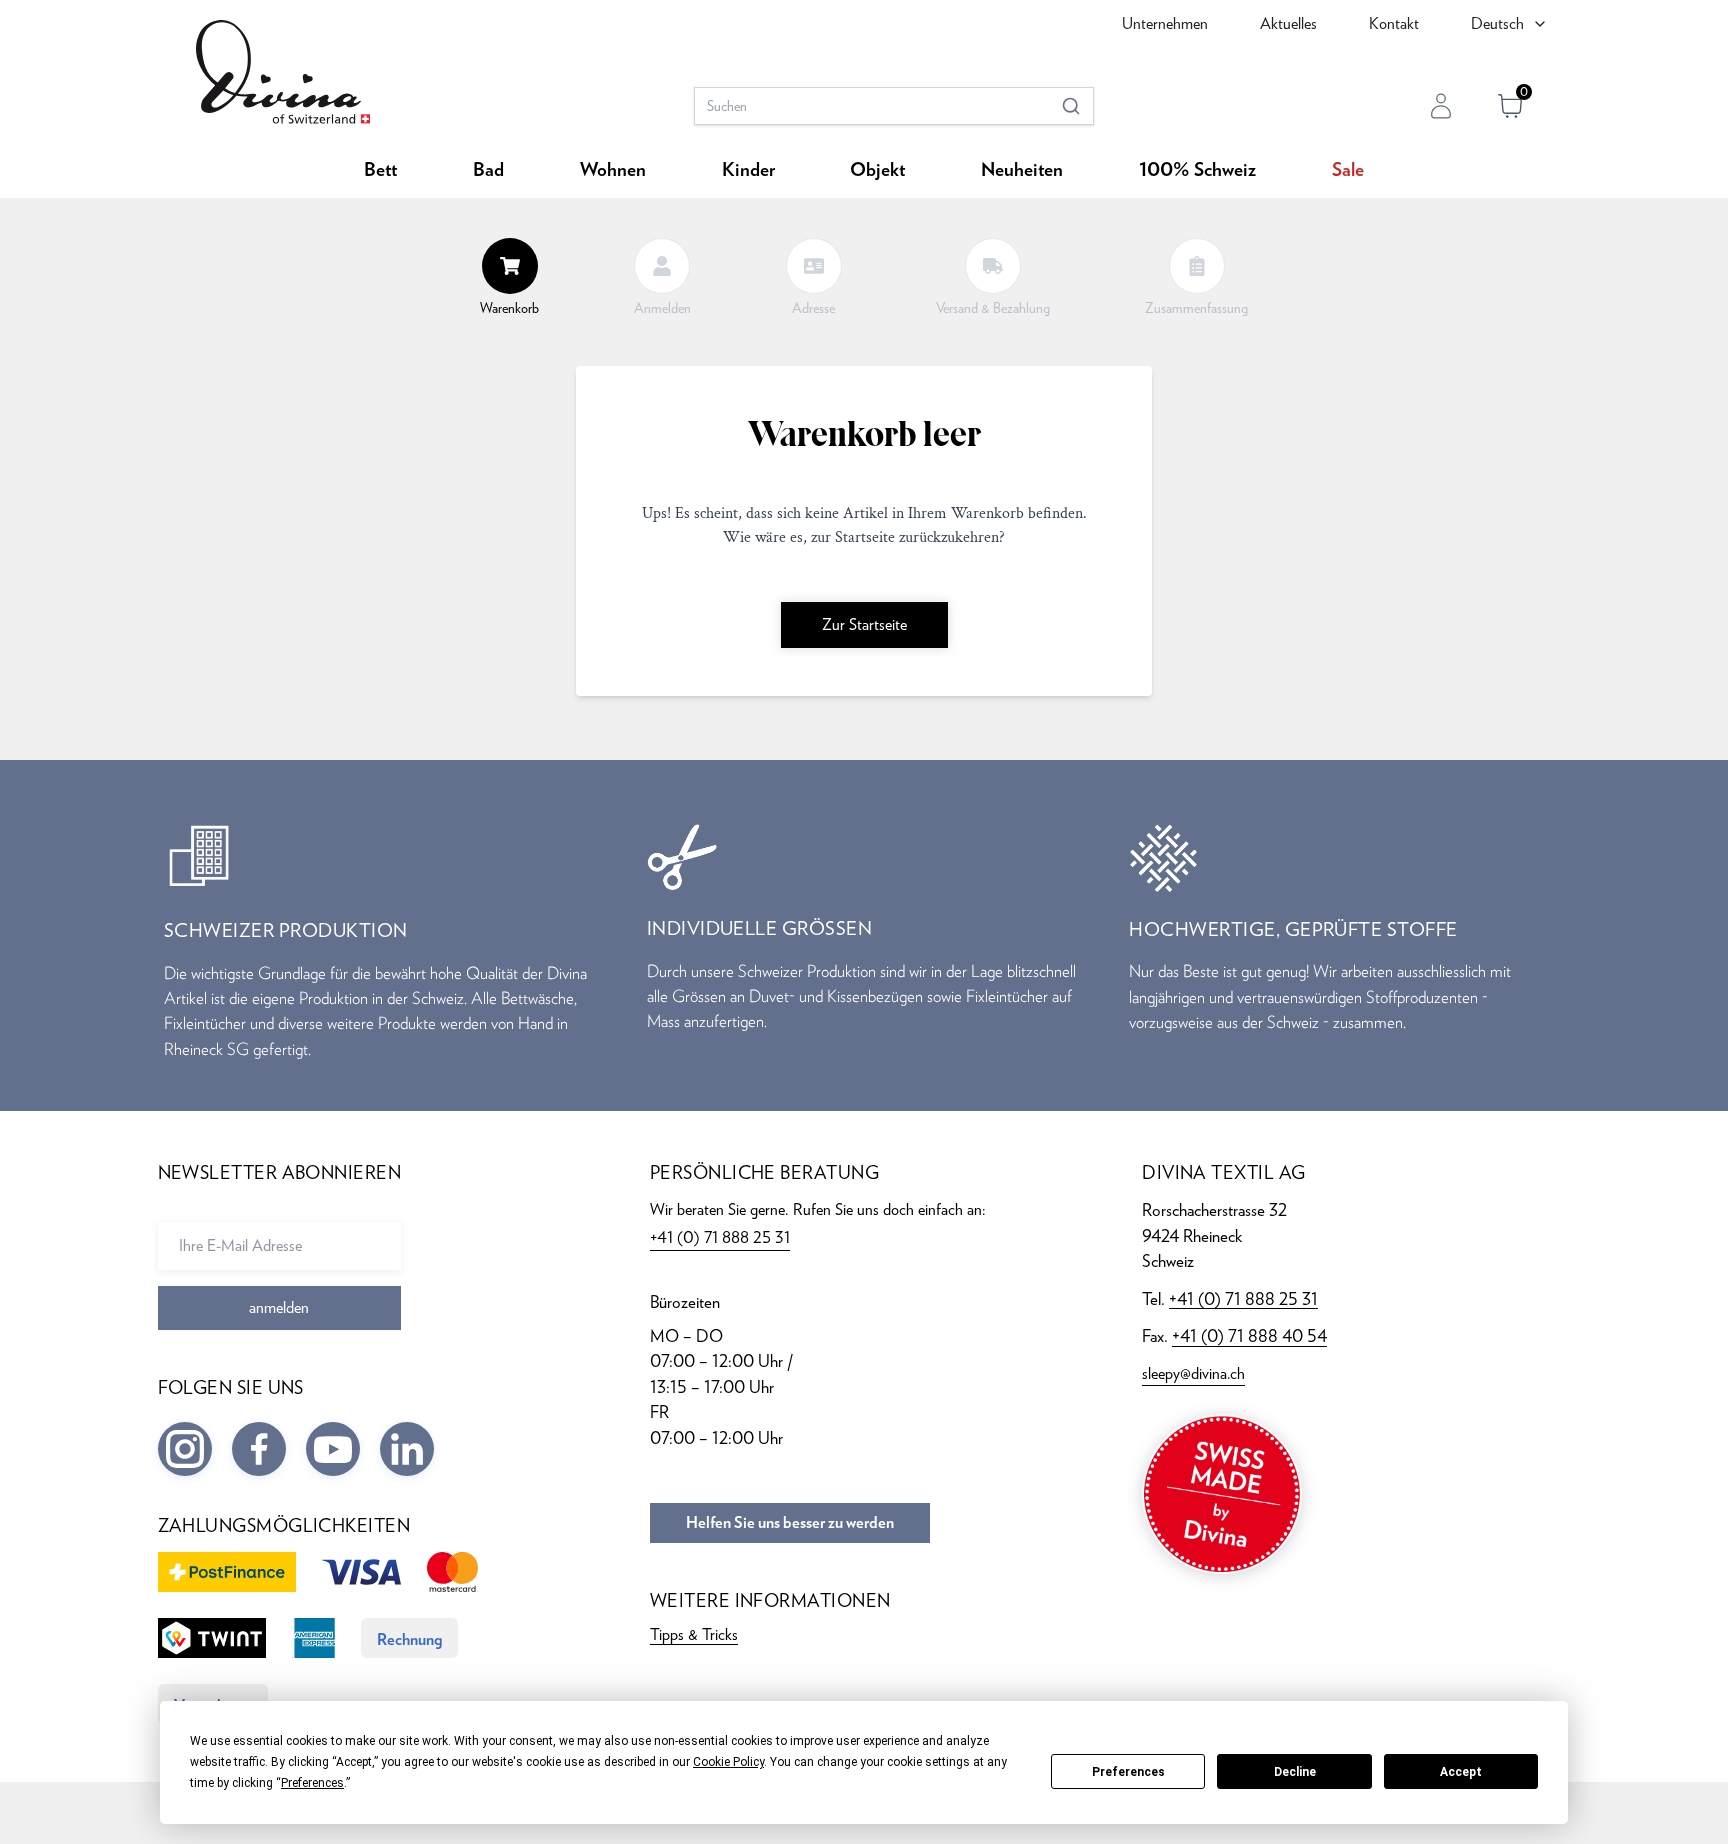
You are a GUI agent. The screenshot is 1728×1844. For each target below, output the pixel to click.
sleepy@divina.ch (1193, 1373)
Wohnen (613, 170)
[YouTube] (333, 1449)
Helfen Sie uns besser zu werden (790, 1523)
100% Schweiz (1197, 170)
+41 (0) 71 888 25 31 (1243, 1299)
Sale (1348, 170)
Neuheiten (1022, 170)
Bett (380, 170)
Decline (1295, 1772)
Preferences (1128, 1772)
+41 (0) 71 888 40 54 (1249, 1336)
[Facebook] (259, 1449)
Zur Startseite (864, 624)
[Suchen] (1071, 106)
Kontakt (1394, 23)
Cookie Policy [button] (728, 1762)
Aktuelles (1288, 23)
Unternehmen (1165, 23)
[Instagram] (185, 1449)
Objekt (877, 170)
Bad (488, 170)
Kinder (748, 170)
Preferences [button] (312, 1783)
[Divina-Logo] (283, 72)
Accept (1461, 1772)
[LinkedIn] (407, 1449)
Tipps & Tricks (694, 1634)
